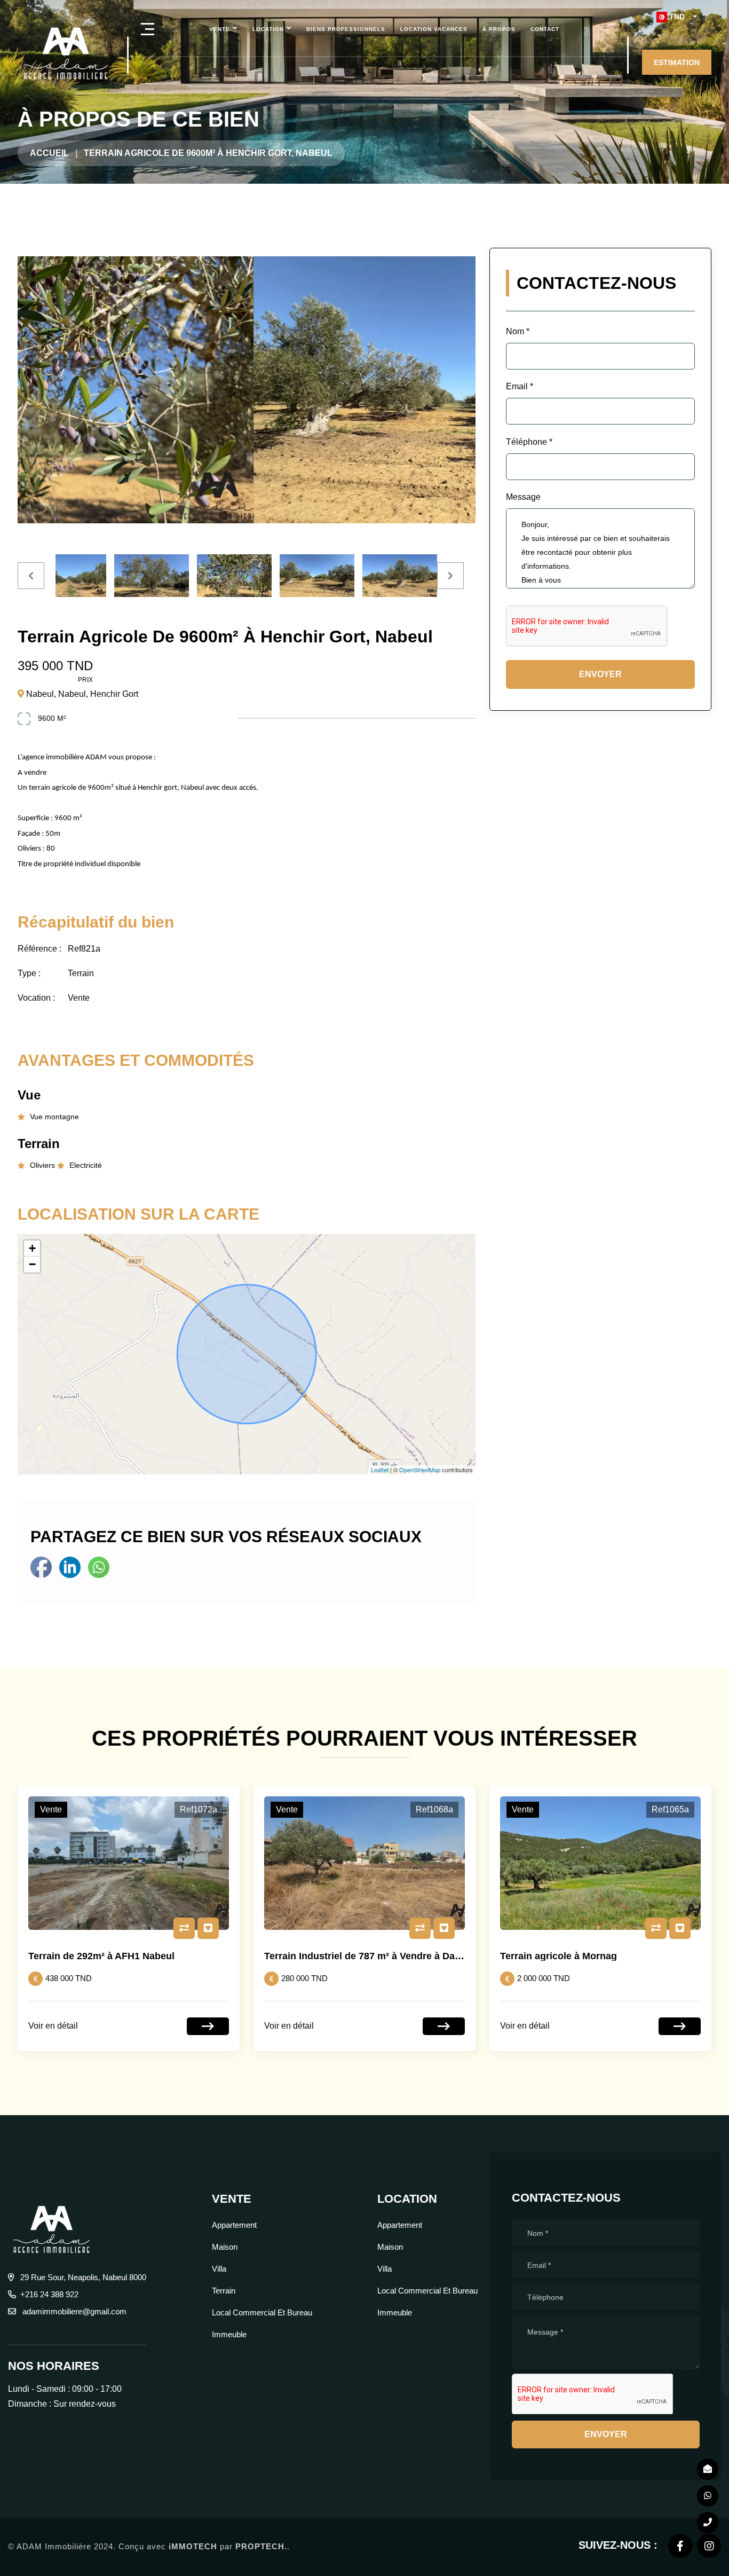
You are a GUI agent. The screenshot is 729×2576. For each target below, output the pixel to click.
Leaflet (380, 1470)
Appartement (234, 2225)
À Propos (499, 29)
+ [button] (32, 1248)
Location (268, 29)
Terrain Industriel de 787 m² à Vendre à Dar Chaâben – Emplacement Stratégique (211, 1956)
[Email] (708, 2469)
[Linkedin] (71, 1566)
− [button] (32, 1264)
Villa (219, 2269)
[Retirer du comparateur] (184, 1928)
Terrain (224, 2291)
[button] (677, 17)
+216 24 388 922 (49, 2294)
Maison (225, 2247)
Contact (545, 29)
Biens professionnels (346, 29)
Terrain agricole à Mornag (323, 1956)
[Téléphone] (708, 2523)
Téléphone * (529, 442)
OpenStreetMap (420, 1470)
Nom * (518, 331)
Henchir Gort (114, 694)
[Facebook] (42, 1566)
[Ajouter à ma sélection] (208, 1928)
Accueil (49, 153)
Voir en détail (53, 2026)
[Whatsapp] (99, 1566)
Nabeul (40, 694)
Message (523, 497)
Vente (220, 29)
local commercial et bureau (262, 2312)
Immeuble (229, 2334)
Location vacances (434, 29)
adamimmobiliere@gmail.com (73, 2311)
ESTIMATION (677, 62)
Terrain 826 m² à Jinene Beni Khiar (579, 1956)
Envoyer (600, 674)
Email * (520, 386)
